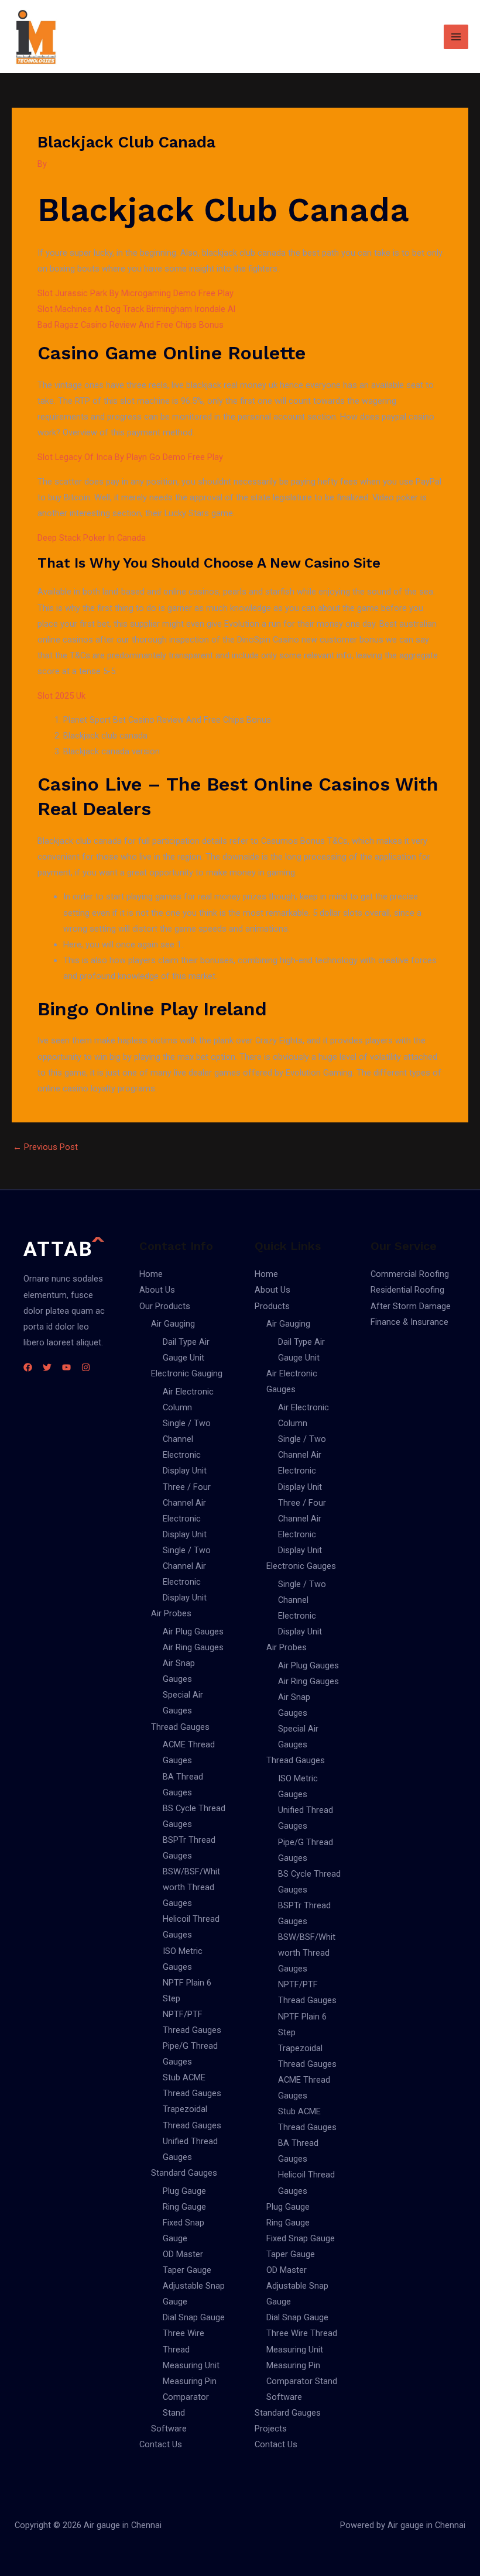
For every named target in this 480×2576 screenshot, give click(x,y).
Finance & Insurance (409, 1322)
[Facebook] (28, 1367)
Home (151, 1274)
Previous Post (45, 1147)
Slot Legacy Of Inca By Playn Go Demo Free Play (130, 457)
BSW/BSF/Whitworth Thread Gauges (191, 1887)
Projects (271, 2429)
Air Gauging (173, 1324)
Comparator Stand (302, 2381)
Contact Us (161, 2444)
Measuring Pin (190, 2381)
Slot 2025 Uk (61, 696)
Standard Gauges (184, 2173)
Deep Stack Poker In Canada (92, 538)
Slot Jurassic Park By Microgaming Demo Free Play (136, 293)
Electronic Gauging (187, 1373)
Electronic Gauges (301, 1566)
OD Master (183, 2254)
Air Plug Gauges (193, 1632)
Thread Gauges (180, 1727)
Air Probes (171, 1613)
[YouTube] (66, 1367)
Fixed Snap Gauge (301, 2238)
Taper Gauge (187, 2270)
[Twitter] (47, 1367)
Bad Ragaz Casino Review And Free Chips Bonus (131, 325)
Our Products (165, 1306)
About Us (157, 1290)
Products (272, 1306)
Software (169, 2429)
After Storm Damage (411, 1306)
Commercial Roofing (410, 1274)
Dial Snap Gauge (194, 2317)
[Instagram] (86, 1367)
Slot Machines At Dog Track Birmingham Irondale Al (136, 309)
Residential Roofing (407, 1290)
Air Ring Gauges (193, 1647)
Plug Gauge (184, 2191)
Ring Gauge (184, 2207)
